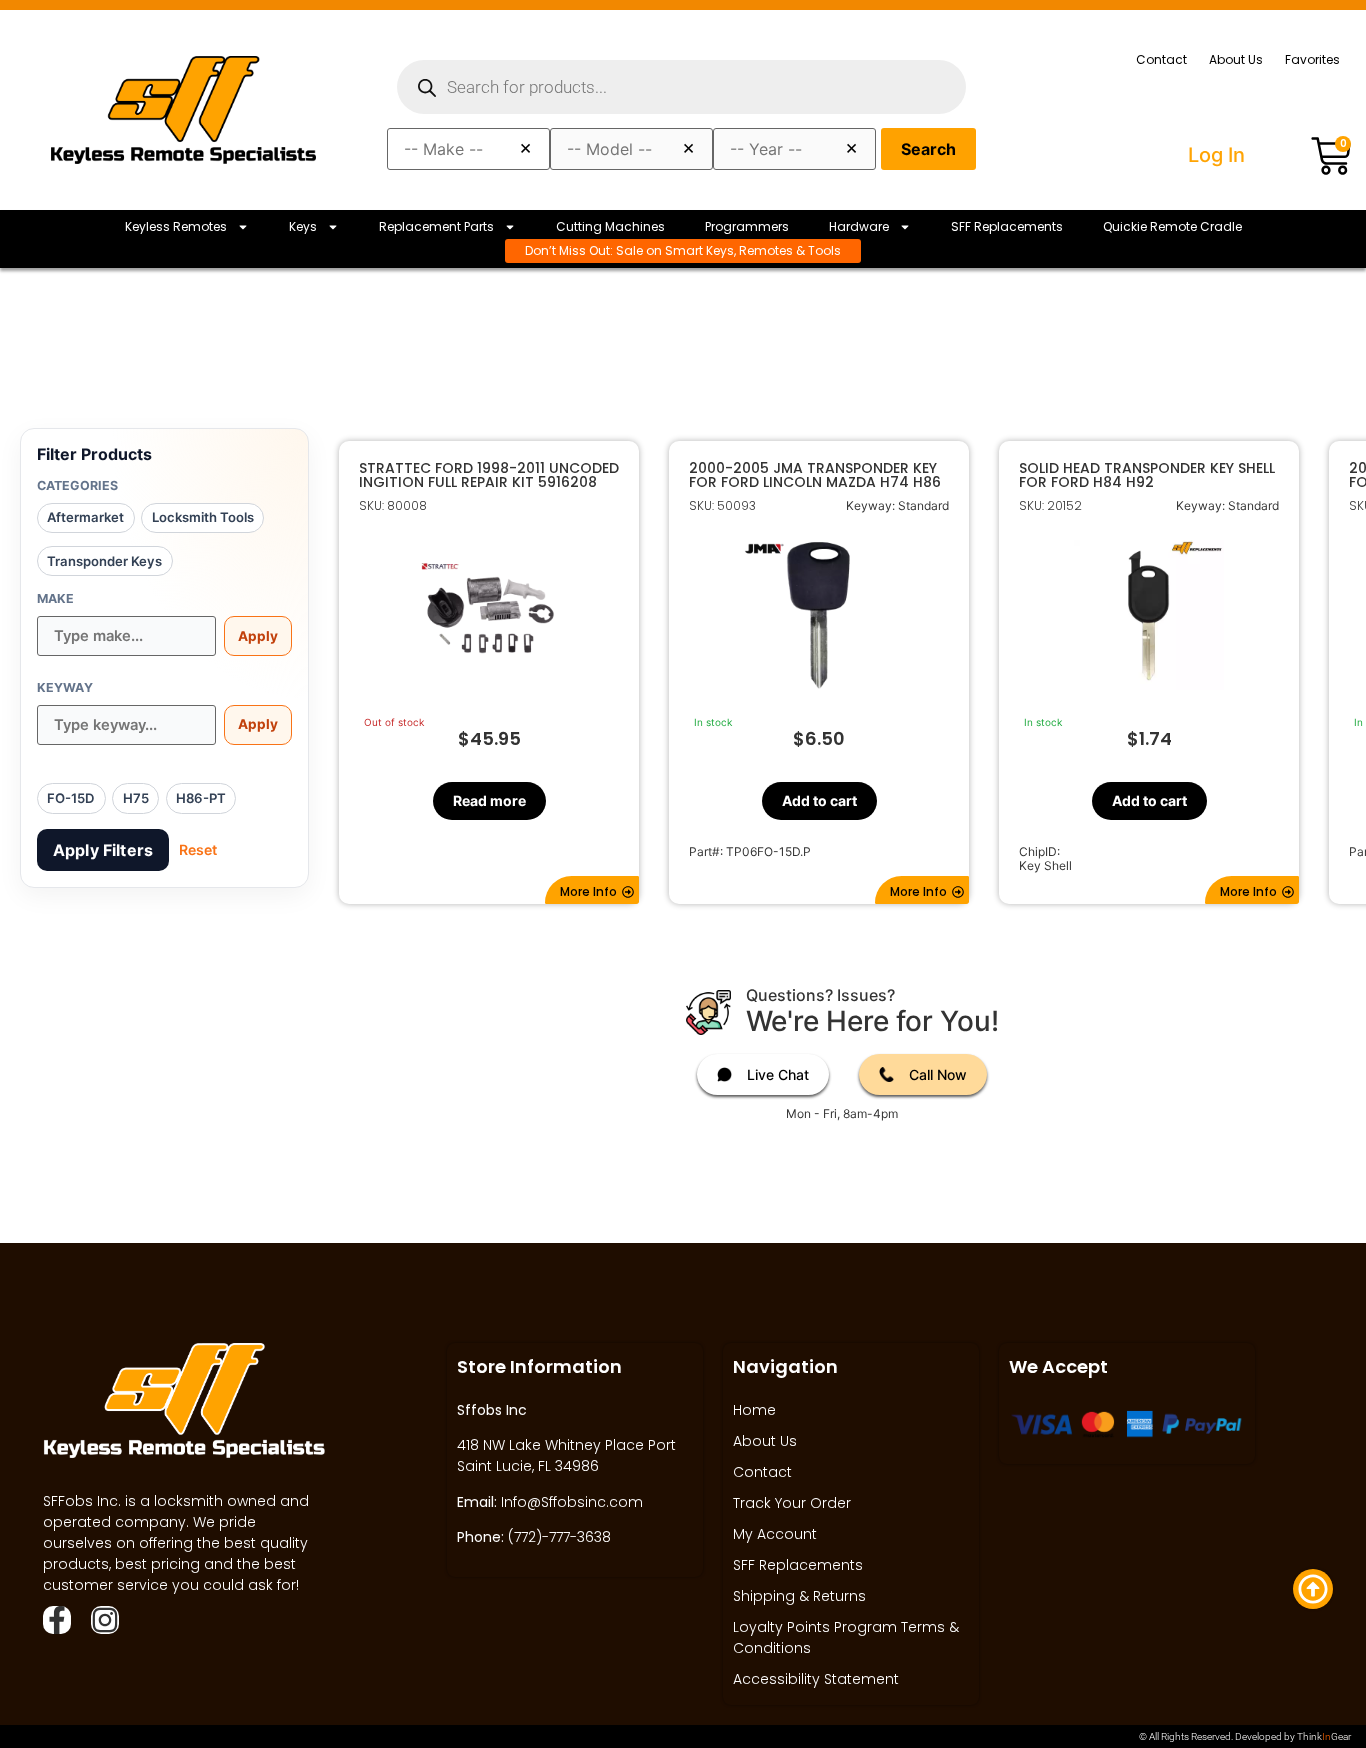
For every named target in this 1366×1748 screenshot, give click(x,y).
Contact (1161, 59)
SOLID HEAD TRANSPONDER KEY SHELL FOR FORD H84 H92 (1147, 475)
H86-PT (201, 798)
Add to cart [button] (818, 800)
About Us (1236, 59)
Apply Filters (103, 850)
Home (754, 1410)
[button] (592, 890)
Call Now (938, 1074)
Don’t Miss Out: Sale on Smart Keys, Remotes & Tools (683, 250)
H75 (136, 798)
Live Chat (778, 1074)
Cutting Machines (610, 226)
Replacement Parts (436, 226)
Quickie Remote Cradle (1172, 226)
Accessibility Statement (816, 1679)
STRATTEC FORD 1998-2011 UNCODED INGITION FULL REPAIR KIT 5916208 (489, 475)
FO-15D (71, 798)
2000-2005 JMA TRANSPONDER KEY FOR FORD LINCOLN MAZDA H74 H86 (815, 475)
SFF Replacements (1007, 226)
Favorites (1312, 59)
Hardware (859, 226)
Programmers (747, 226)
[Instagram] (105, 1620)
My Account (775, 1534)
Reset (198, 849)
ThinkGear (1324, 1736)
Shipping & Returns (799, 1596)
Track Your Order (792, 1503)
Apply (258, 636)
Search (928, 149)
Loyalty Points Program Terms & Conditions (846, 1637)
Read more (488, 800)
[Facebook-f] (57, 1620)
